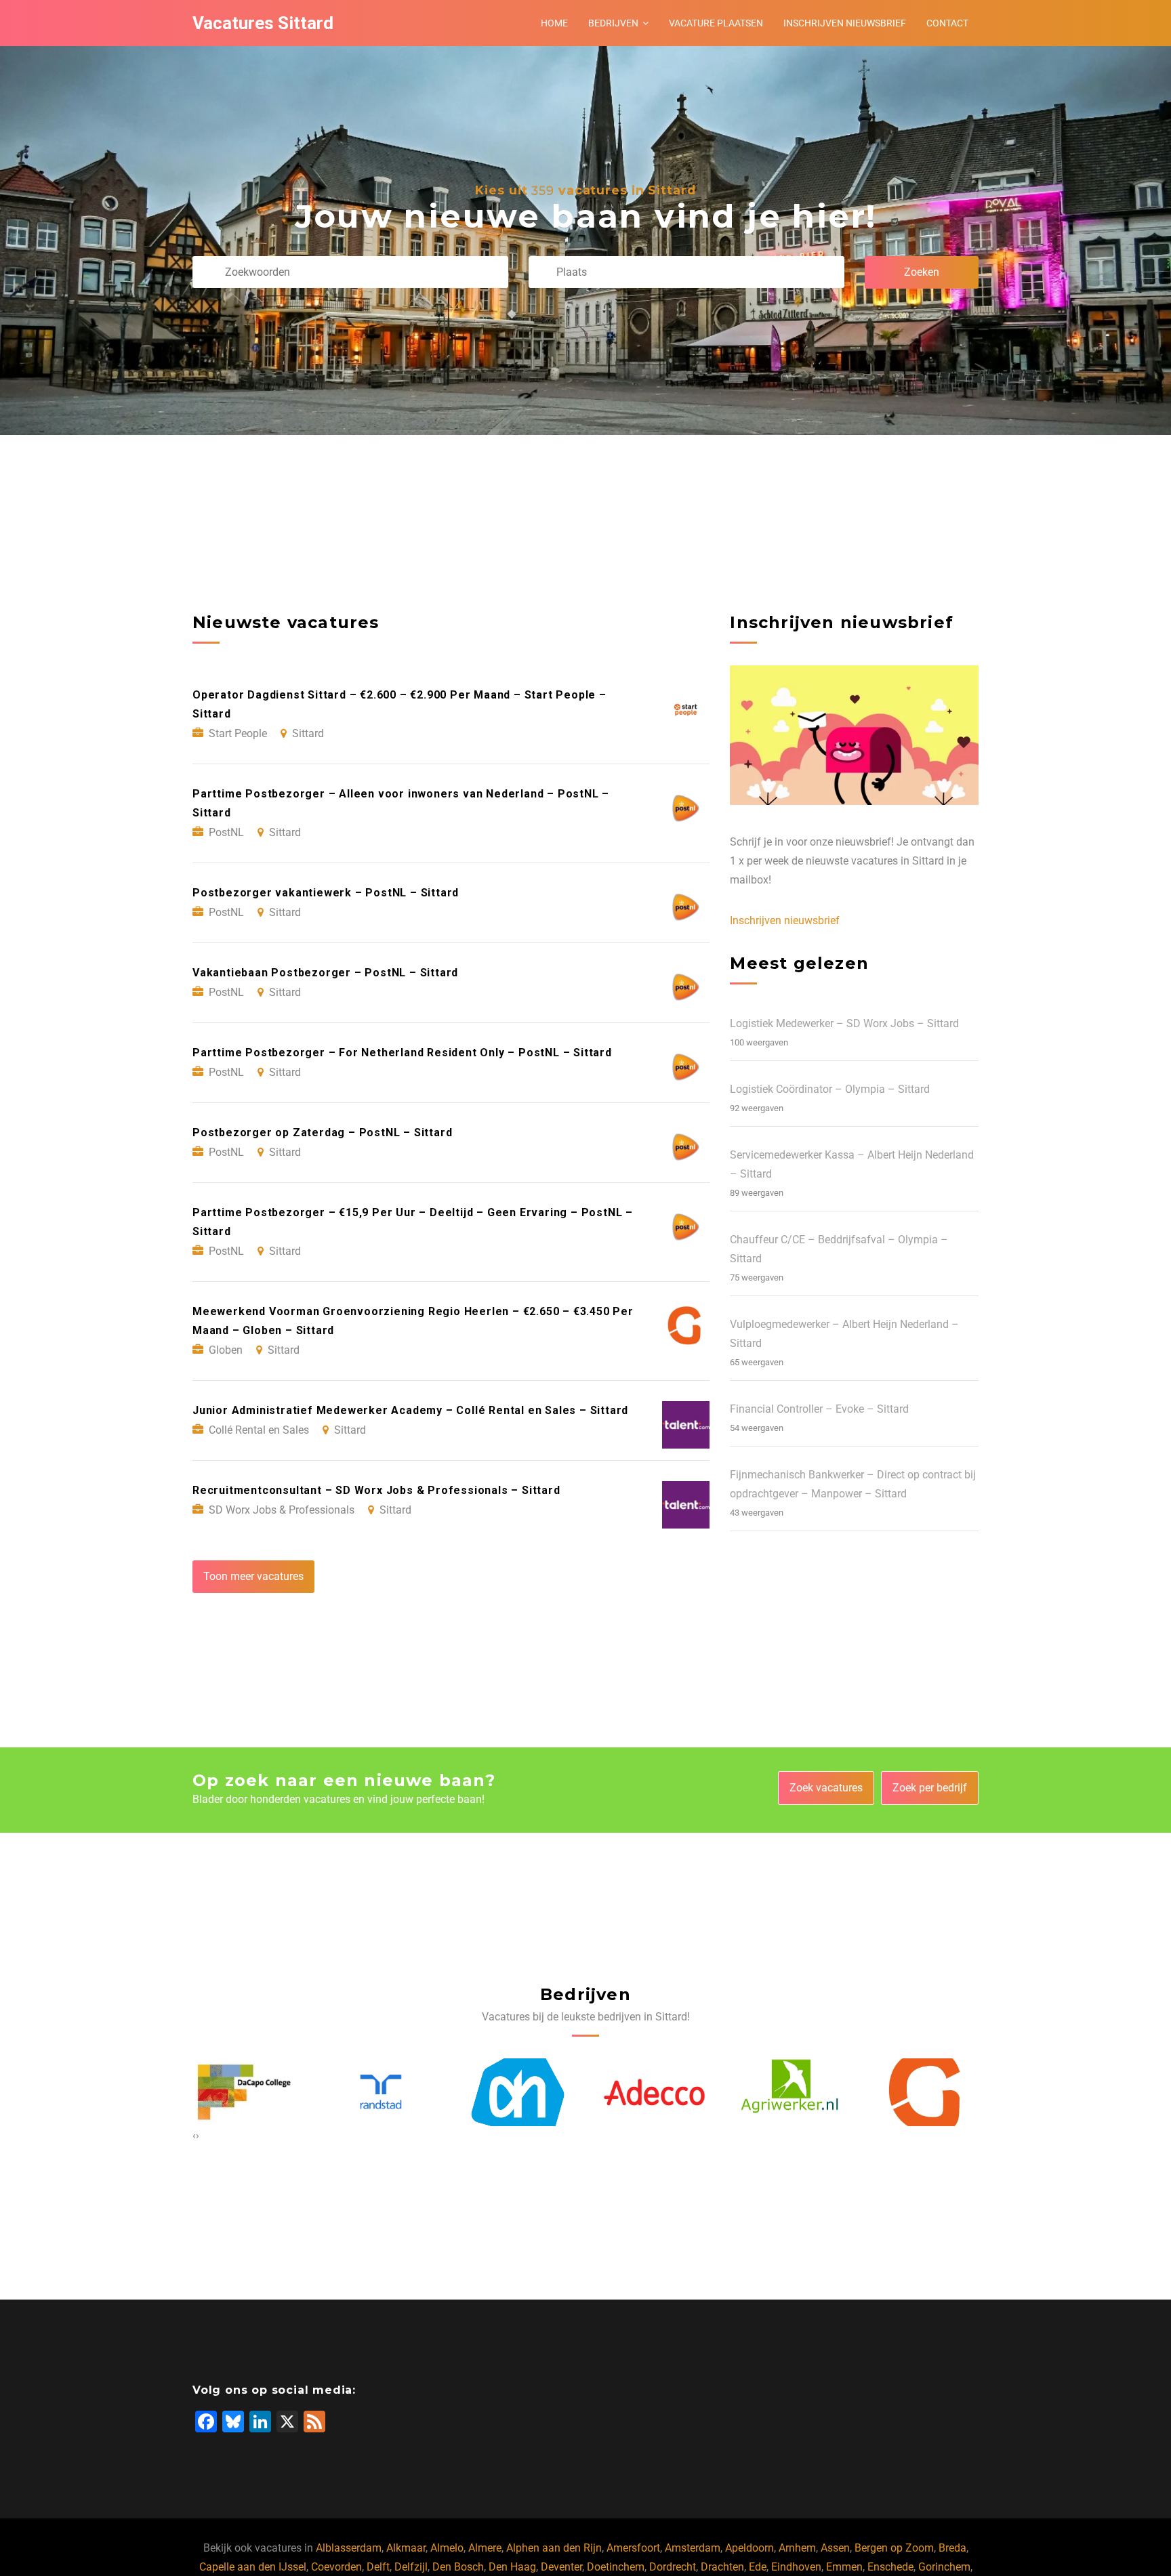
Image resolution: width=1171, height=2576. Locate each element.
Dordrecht (673, 2567)
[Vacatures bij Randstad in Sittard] (244, 2092)
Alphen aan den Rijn (554, 2548)
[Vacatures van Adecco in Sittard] (518, 2092)
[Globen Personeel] (791, 2092)
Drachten (722, 2567)
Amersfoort (633, 2548)
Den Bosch (458, 2567)
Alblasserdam (349, 2548)
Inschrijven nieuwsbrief (845, 23)
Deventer (561, 2567)
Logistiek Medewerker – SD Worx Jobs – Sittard (844, 1023)
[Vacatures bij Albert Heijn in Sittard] (381, 2093)
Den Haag (512, 2567)
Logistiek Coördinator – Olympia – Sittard (830, 1089)
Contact (947, 23)
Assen (835, 2548)
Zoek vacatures (826, 1788)
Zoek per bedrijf (930, 1788)
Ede (758, 2567)
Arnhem (797, 2548)
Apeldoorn (749, 2548)
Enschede (890, 2567)
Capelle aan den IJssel (253, 2567)
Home (554, 23)
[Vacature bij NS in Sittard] (928, 2092)
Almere (485, 2548)
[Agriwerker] (654, 2092)
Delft (378, 2567)
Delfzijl (411, 2567)
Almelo (447, 2548)
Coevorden (336, 2567)
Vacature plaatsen (716, 23)
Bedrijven (613, 23)
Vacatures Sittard (263, 23)
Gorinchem (944, 2567)
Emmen (844, 2567)
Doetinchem (616, 2567)
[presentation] (194, 2136)
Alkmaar (406, 2548)
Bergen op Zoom (894, 2548)
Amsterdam (693, 2548)
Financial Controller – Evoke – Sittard (819, 1409)
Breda (952, 2548)
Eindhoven (796, 2567)
